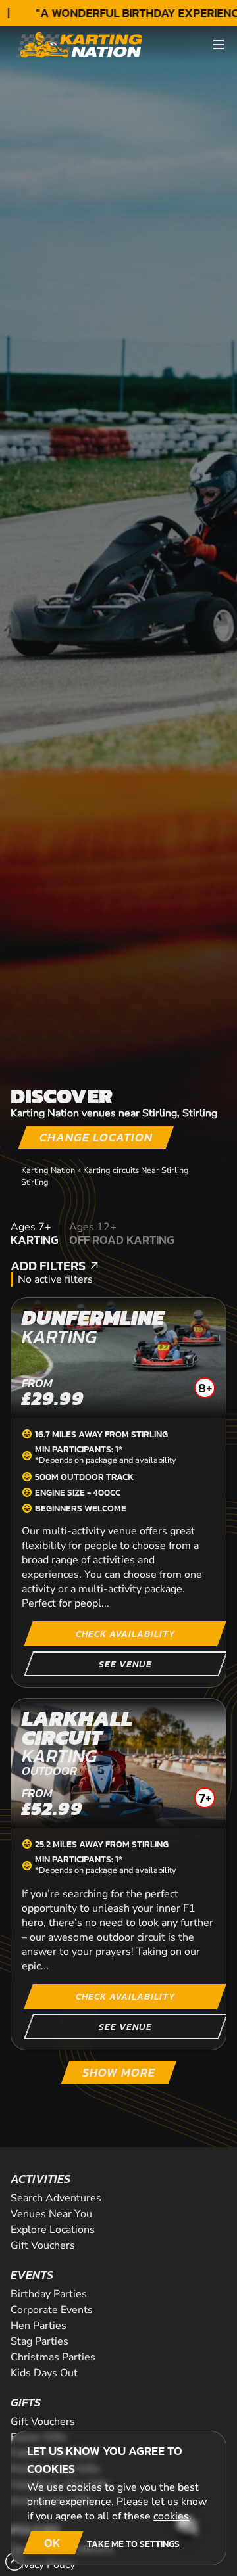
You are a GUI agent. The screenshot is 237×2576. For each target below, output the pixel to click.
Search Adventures (56, 2198)
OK (52, 2543)
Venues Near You (51, 2214)
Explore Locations (53, 2230)
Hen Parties (39, 2326)
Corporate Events (52, 2310)
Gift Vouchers (43, 2245)
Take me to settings (133, 2544)
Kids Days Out (44, 2373)
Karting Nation (48, 1170)
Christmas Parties (53, 2357)
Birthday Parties (49, 2294)
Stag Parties (39, 2341)
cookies (171, 2516)
